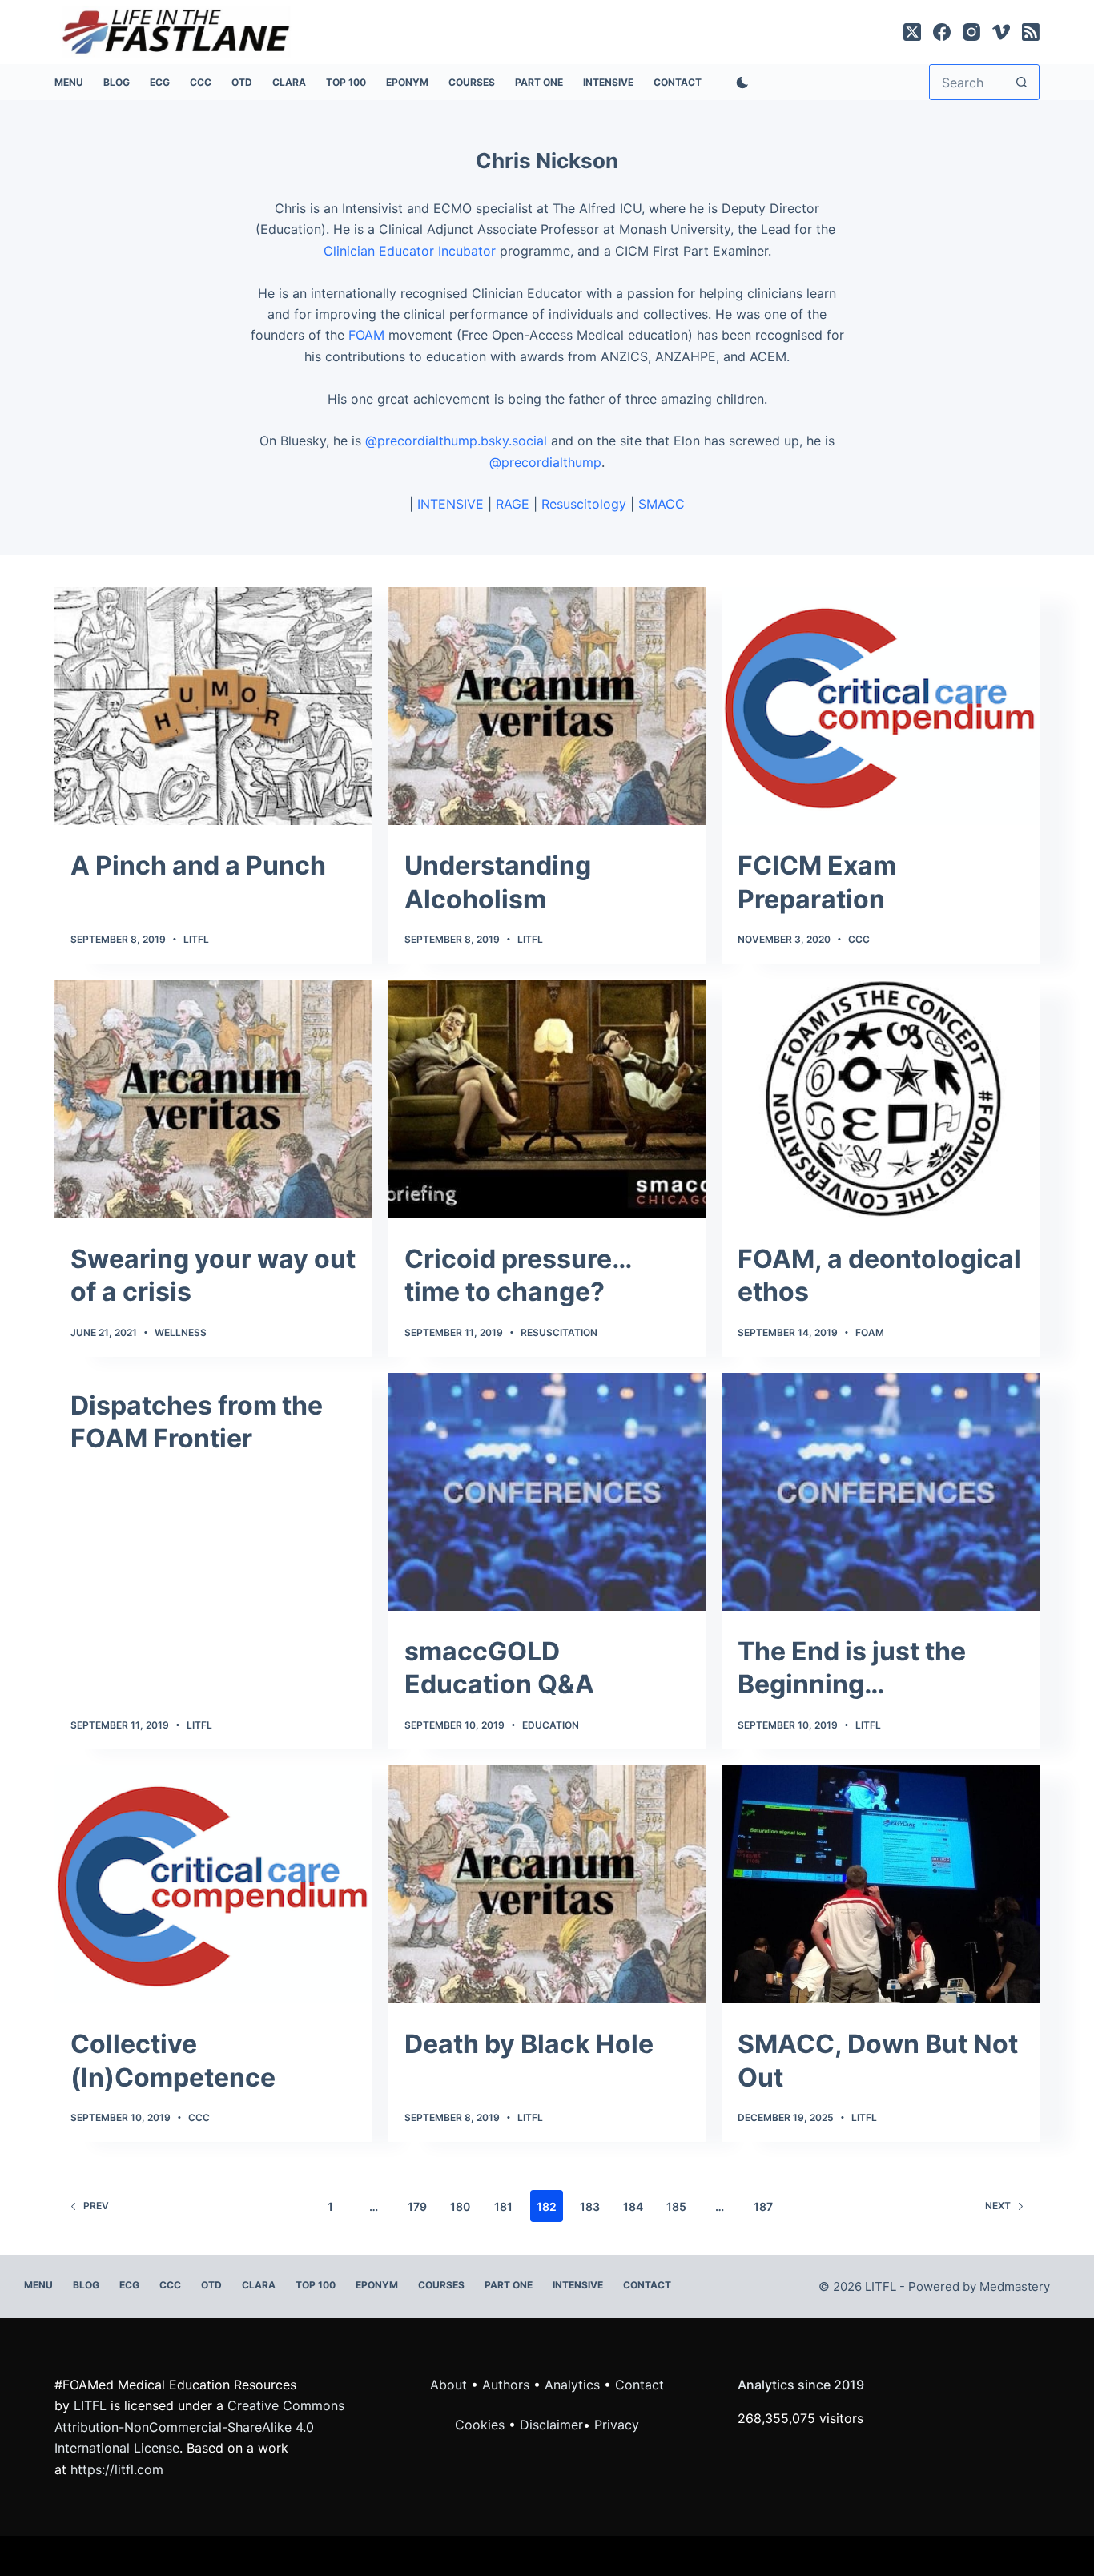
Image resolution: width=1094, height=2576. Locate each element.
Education (551, 1725)
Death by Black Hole (529, 2044)
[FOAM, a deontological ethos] (880, 1099)
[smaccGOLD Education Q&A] (547, 1492)
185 (676, 2206)
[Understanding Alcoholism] (547, 706)
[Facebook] (942, 32)
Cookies (482, 2425)
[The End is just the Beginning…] (880, 1492)
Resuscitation (559, 1332)
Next (998, 2206)
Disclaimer (551, 2425)
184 (633, 2206)
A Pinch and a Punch (198, 865)
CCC (201, 82)
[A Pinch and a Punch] (213, 706)
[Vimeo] (1001, 32)
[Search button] (1022, 82)
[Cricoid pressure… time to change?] (547, 1099)
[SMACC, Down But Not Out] (880, 1884)
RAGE (513, 504)
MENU (69, 82)
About (448, 2385)
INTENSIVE (608, 82)
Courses (472, 82)
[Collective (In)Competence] (213, 1884)
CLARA (289, 82)
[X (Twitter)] (912, 32)
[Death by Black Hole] (547, 1884)
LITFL (196, 939)
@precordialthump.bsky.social (456, 441)
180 (460, 2206)
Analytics (572, 2385)
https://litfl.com (117, 2469)
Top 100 (346, 82)
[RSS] (1031, 32)
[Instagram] (971, 32)
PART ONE (539, 82)
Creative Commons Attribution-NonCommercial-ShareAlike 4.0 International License (199, 2427)
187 (763, 2206)
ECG (160, 82)
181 (503, 2206)
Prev (96, 2206)
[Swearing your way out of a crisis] (213, 1099)
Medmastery (1015, 2286)
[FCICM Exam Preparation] (880, 706)
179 (417, 2206)
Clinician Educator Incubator (410, 251)
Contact (678, 82)
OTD (242, 82)
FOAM (366, 335)
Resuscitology (584, 504)
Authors (506, 2385)
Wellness (181, 1332)
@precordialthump (545, 462)
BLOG (117, 82)
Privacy (617, 2425)
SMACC (662, 504)
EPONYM (407, 82)
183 (590, 2206)
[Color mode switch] (739, 83)
